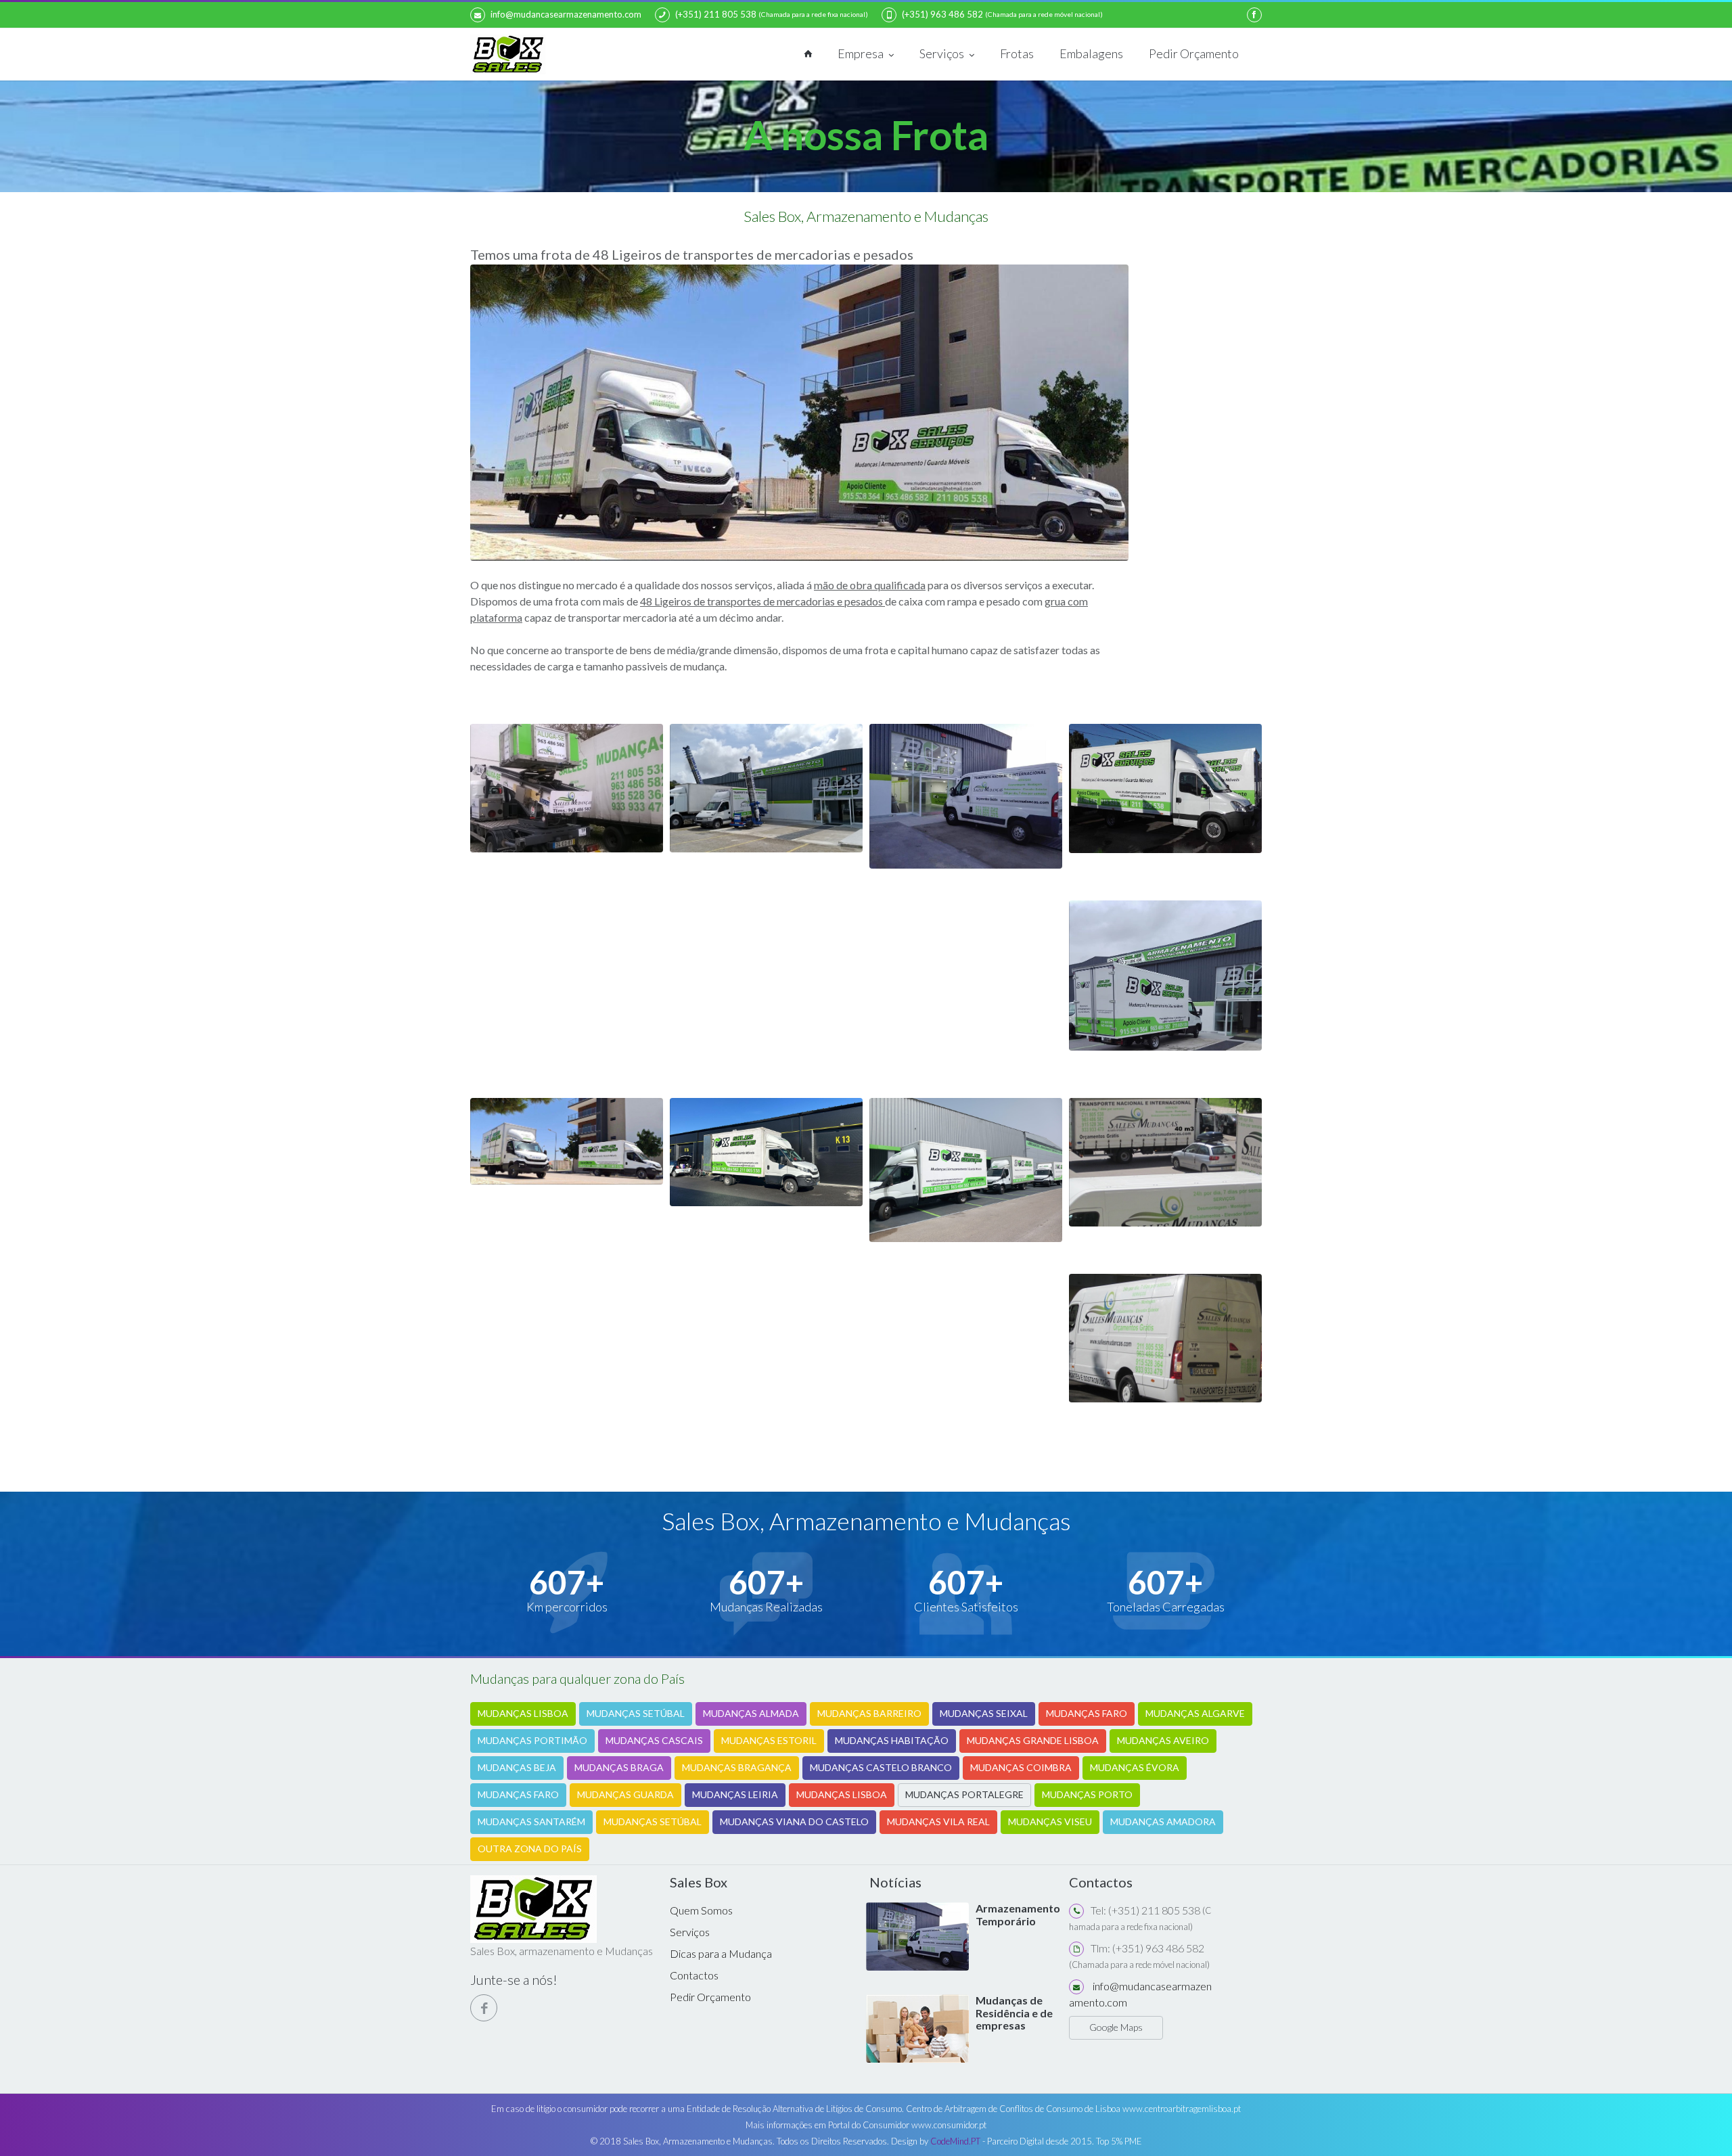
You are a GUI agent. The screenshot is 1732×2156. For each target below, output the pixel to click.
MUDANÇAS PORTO (1087, 1794)
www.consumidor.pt (949, 2125)
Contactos (694, 1975)
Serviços (943, 53)
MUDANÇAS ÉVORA (1135, 1767)
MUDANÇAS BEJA (517, 1767)
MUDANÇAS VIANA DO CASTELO (794, 1821)
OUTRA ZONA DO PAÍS (530, 1849)
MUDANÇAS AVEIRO (1163, 1740)
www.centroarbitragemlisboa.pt (1182, 2109)
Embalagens (1091, 53)
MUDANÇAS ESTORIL (769, 1740)
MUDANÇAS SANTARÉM (531, 1821)
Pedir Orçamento (1194, 53)
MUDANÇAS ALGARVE (1195, 1713)
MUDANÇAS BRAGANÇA (737, 1767)
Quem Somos (701, 1910)
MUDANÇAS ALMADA (751, 1713)
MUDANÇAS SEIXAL (984, 1713)
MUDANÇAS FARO (1087, 1713)
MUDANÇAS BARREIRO (869, 1713)
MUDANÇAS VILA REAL (938, 1821)
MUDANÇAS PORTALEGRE (964, 1794)
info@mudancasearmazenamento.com (566, 14)
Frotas (1017, 53)
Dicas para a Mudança (721, 1953)
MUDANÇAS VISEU (1050, 1821)
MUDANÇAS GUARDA (625, 1794)
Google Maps (1116, 2027)
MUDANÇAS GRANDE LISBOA (1033, 1740)
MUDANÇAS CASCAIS (654, 1740)
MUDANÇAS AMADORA (1163, 1821)
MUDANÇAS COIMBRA (1021, 1767)
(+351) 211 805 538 (716, 14)
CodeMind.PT (955, 2141)
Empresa (862, 53)
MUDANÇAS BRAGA (619, 1767)
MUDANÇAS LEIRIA (735, 1794)
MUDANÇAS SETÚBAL (636, 1713)
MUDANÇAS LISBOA (523, 1713)
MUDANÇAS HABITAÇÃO (892, 1740)
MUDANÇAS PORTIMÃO (532, 1740)
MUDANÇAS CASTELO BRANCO (881, 1767)
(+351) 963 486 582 (942, 14)
